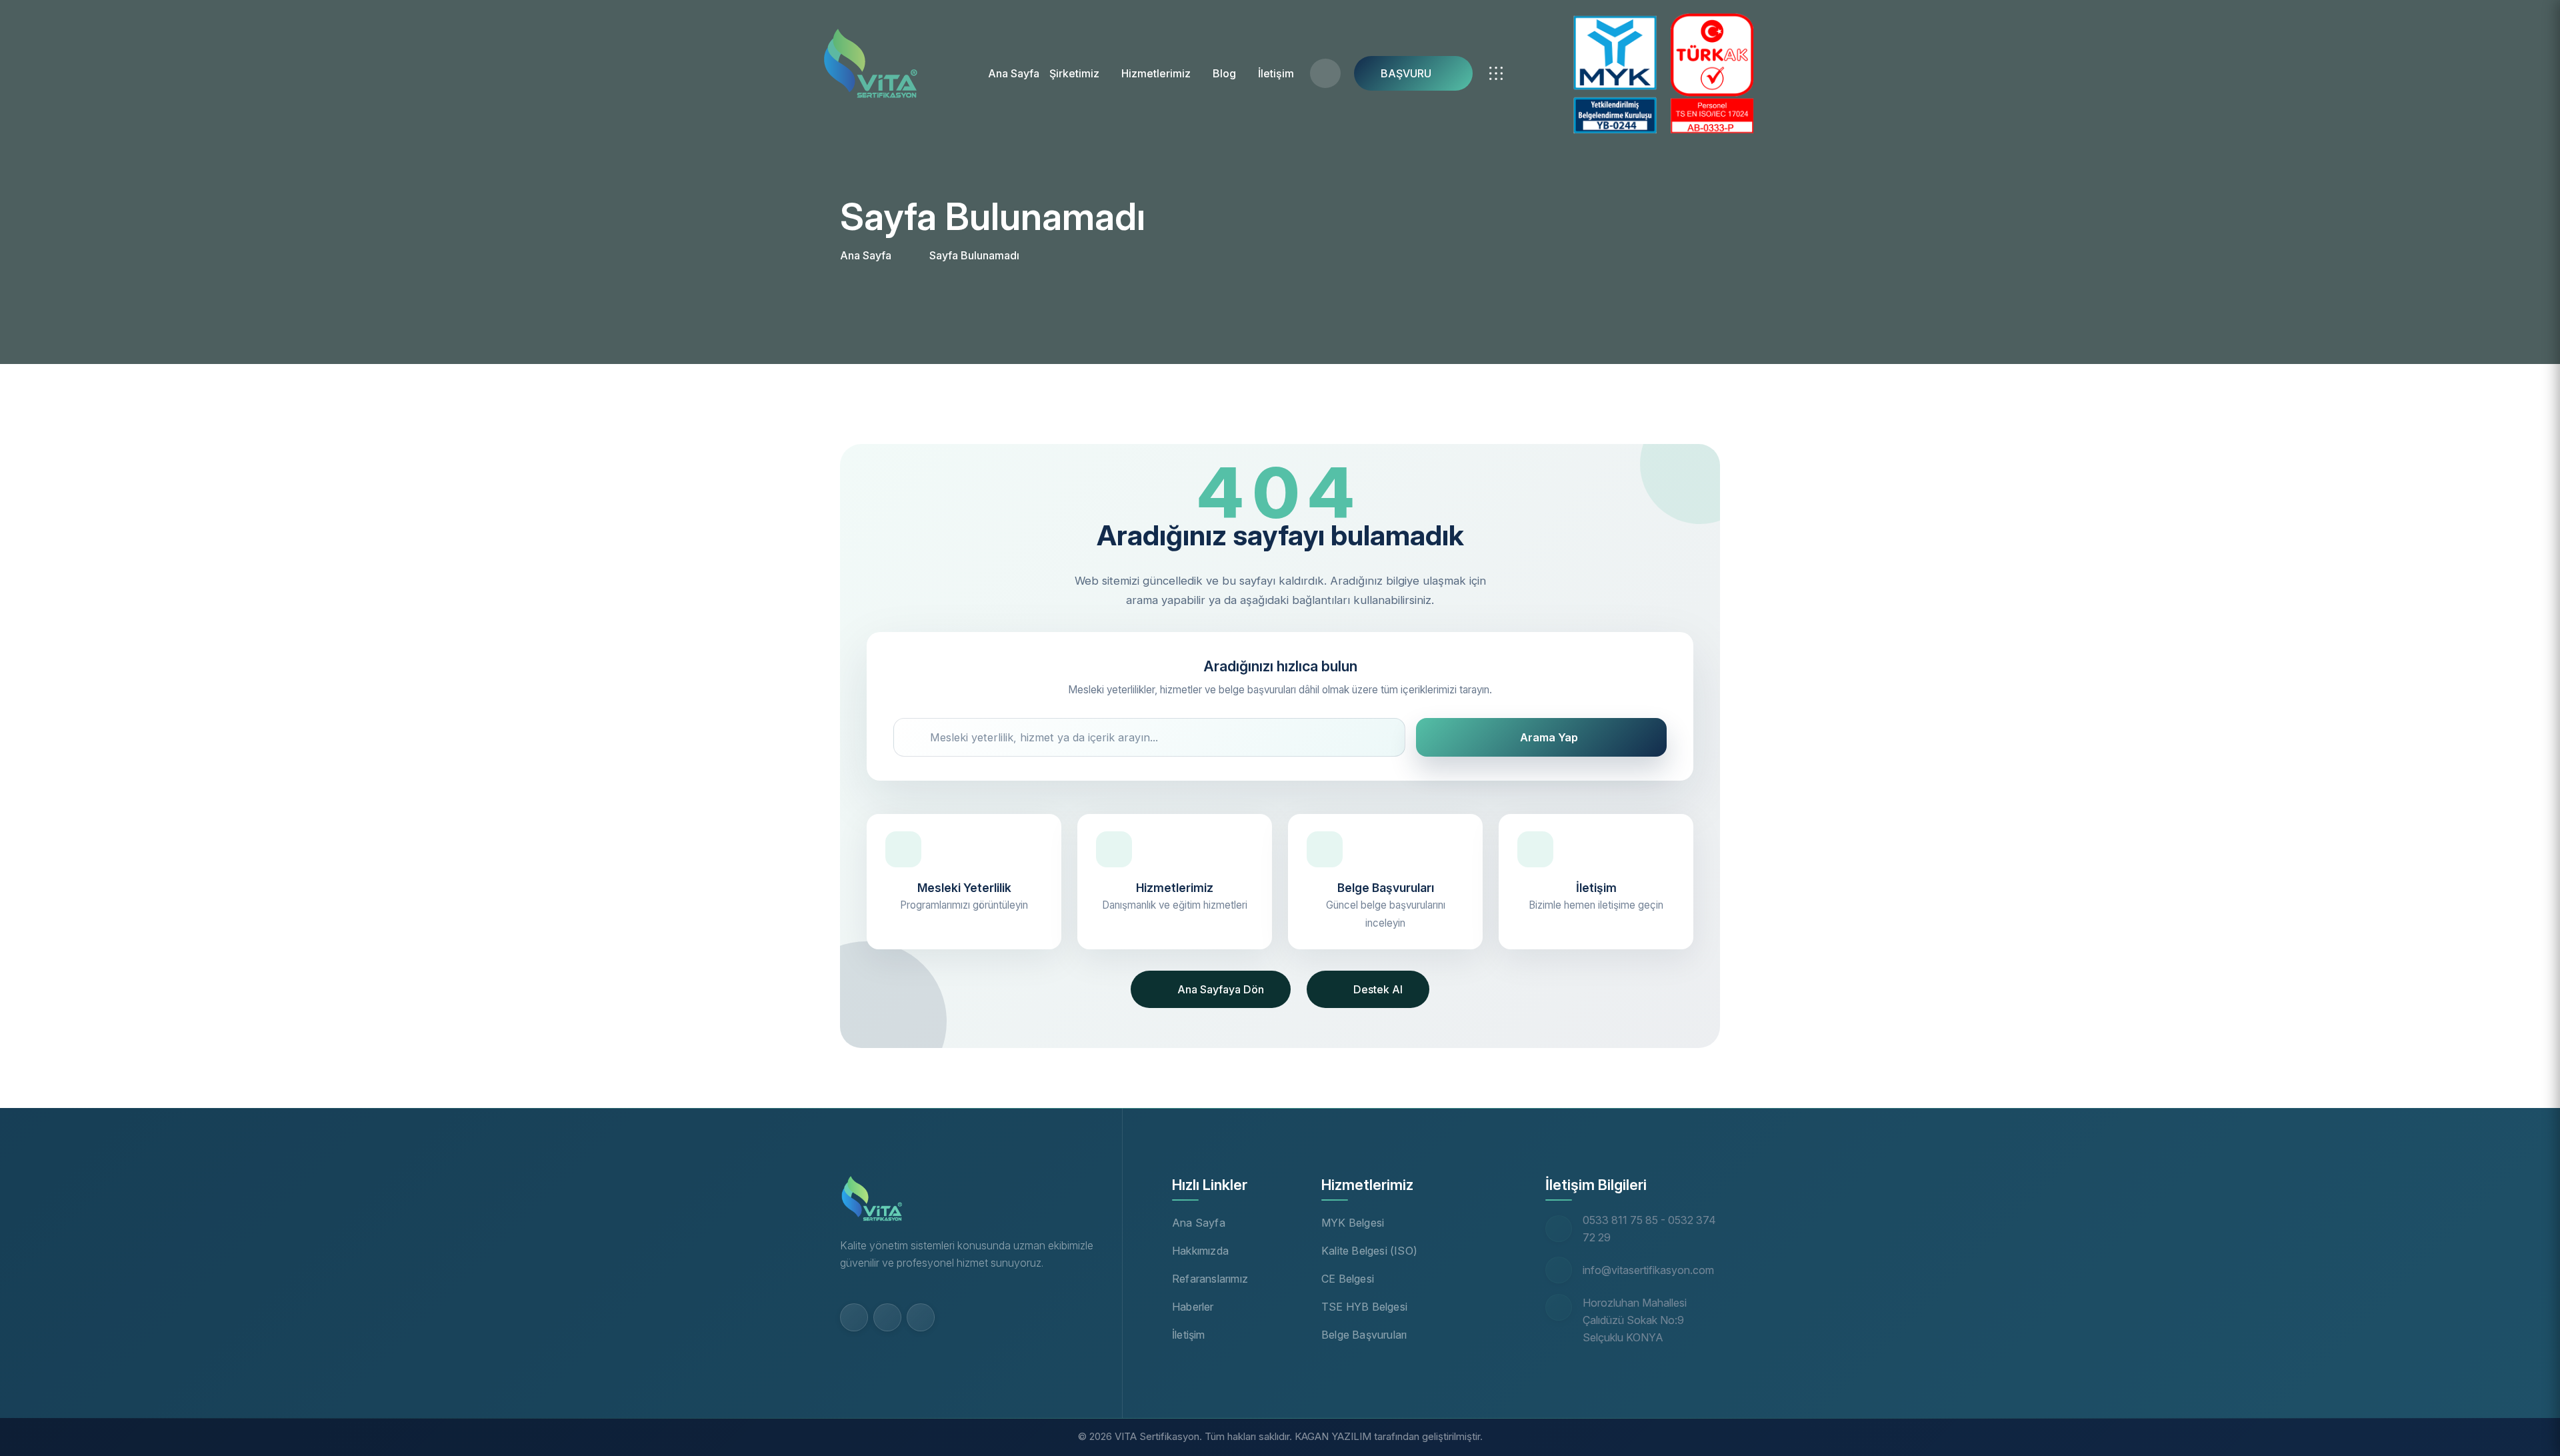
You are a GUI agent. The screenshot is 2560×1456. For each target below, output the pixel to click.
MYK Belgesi (1353, 1223)
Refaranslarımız (1210, 1279)
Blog (1224, 73)
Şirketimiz (1074, 73)
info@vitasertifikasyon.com (1648, 1270)
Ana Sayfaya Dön (1221, 989)
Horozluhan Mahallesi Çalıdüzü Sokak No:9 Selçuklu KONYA (1635, 1320)
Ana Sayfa (1014, 73)
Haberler (1193, 1307)
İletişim (1276, 73)
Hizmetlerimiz (1156, 73)
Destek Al (1378, 989)
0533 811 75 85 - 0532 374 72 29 (1649, 1229)
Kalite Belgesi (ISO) (1369, 1251)
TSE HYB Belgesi (1364, 1307)
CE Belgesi (1348, 1279)
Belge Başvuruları (1364, 1335)
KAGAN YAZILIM (1333, 1436)
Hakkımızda (1200, 1251)
